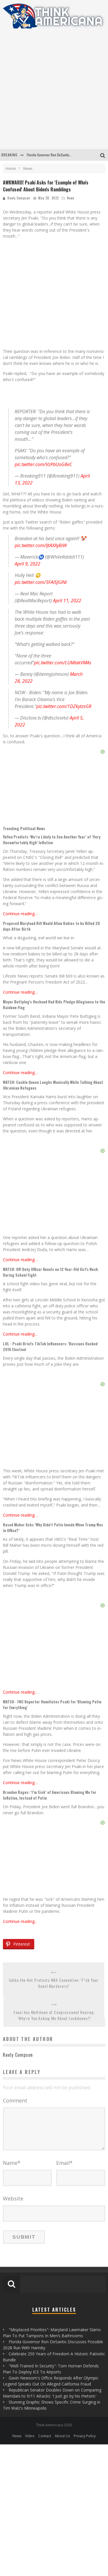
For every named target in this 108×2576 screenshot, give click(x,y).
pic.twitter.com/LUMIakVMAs (63, 663)
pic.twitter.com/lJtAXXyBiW (41, 545)
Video (30, 2436)
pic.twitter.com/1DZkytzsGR (64, 706)
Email (64, 2163)
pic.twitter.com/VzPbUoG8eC (43, 464)
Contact (45, 2436)
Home (11, 169)
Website (13, 2198)
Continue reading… (20, 914)
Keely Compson (19, 198)
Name (12, 2163)
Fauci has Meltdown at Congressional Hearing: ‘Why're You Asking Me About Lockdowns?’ (54, 2015)
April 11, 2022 (67, 601)
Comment (15, 2100)
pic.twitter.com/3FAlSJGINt (41, 582)
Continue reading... (20, 1692)
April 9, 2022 (28, 564)
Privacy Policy (85, 2436)
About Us (62, 2436)
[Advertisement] (54, 92)
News (71, 198)
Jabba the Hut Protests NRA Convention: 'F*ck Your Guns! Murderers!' (54, 1983)
